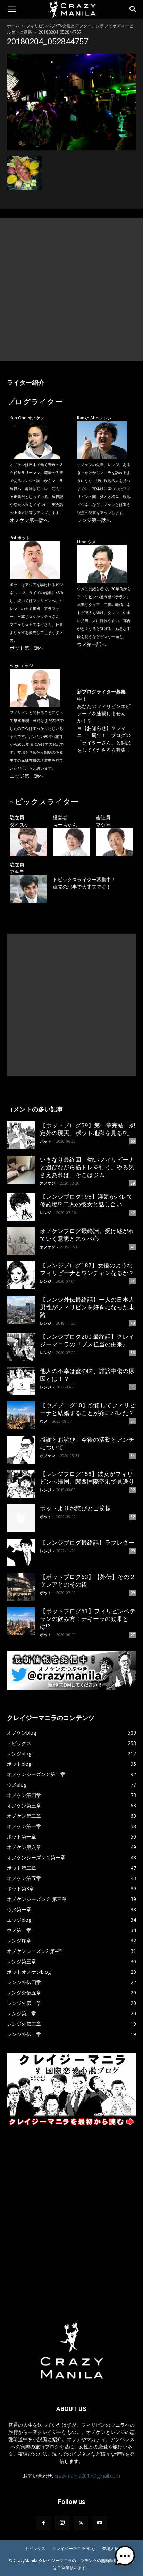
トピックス (35, 2548)
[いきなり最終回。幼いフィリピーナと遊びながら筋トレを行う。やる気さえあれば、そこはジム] (21, 1170)
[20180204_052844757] (71, 149)
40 (133, 1323)
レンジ (46, 1212)
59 (133, 1183)
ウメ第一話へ (92, 644)
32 (133, 1490)
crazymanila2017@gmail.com (87, 2476)
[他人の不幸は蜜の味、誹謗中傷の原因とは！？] (21, 1381)
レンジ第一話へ (94, 520)
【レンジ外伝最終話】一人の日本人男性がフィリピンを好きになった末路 (87, 1307)
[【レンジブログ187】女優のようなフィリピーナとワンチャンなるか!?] (21, 1275)
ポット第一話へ (27, 648)
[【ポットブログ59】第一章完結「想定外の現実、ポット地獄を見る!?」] (21, 1135)
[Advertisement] (71, 290)
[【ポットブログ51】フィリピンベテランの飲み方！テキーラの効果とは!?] (21, 1621)
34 (133, 1421)
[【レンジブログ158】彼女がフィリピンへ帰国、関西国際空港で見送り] (21, 1484)
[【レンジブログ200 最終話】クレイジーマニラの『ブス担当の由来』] (21, 1347)
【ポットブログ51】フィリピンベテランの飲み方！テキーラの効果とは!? (88, 1619)
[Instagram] (62, 2523)
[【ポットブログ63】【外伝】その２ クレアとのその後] (21, 1587)
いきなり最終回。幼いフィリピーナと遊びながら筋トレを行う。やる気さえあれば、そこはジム (87, 1167)
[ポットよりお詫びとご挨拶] (21, 1518)
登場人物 (110, 2548)
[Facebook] (43, 2523)
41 (133, 1247)
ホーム (13, 26)
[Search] (133, 9)
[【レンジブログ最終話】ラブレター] (21, 1553)
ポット (46, 1141)
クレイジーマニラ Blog (74, 2548)
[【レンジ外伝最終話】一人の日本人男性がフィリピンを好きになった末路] (21, 1310)
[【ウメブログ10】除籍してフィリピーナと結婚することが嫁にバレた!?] (21, 1415)
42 (133, 1213)
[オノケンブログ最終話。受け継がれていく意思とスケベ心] (21, 1241)
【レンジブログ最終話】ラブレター (87, 1543)
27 (133, 1635)
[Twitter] (81, 2523)
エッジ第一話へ (27, 776)
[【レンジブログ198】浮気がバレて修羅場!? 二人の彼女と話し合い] (21, 1207)
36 (133, 1353)
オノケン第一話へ (29, 520)
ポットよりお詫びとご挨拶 (75, 1508)
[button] (12, 9)
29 (133, 1551)
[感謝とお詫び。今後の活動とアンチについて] (21, 1450)
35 (133, 1387)
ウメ (44, 1421)
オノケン (48, 1183)
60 (133, 1141)
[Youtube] (100, 2523)
